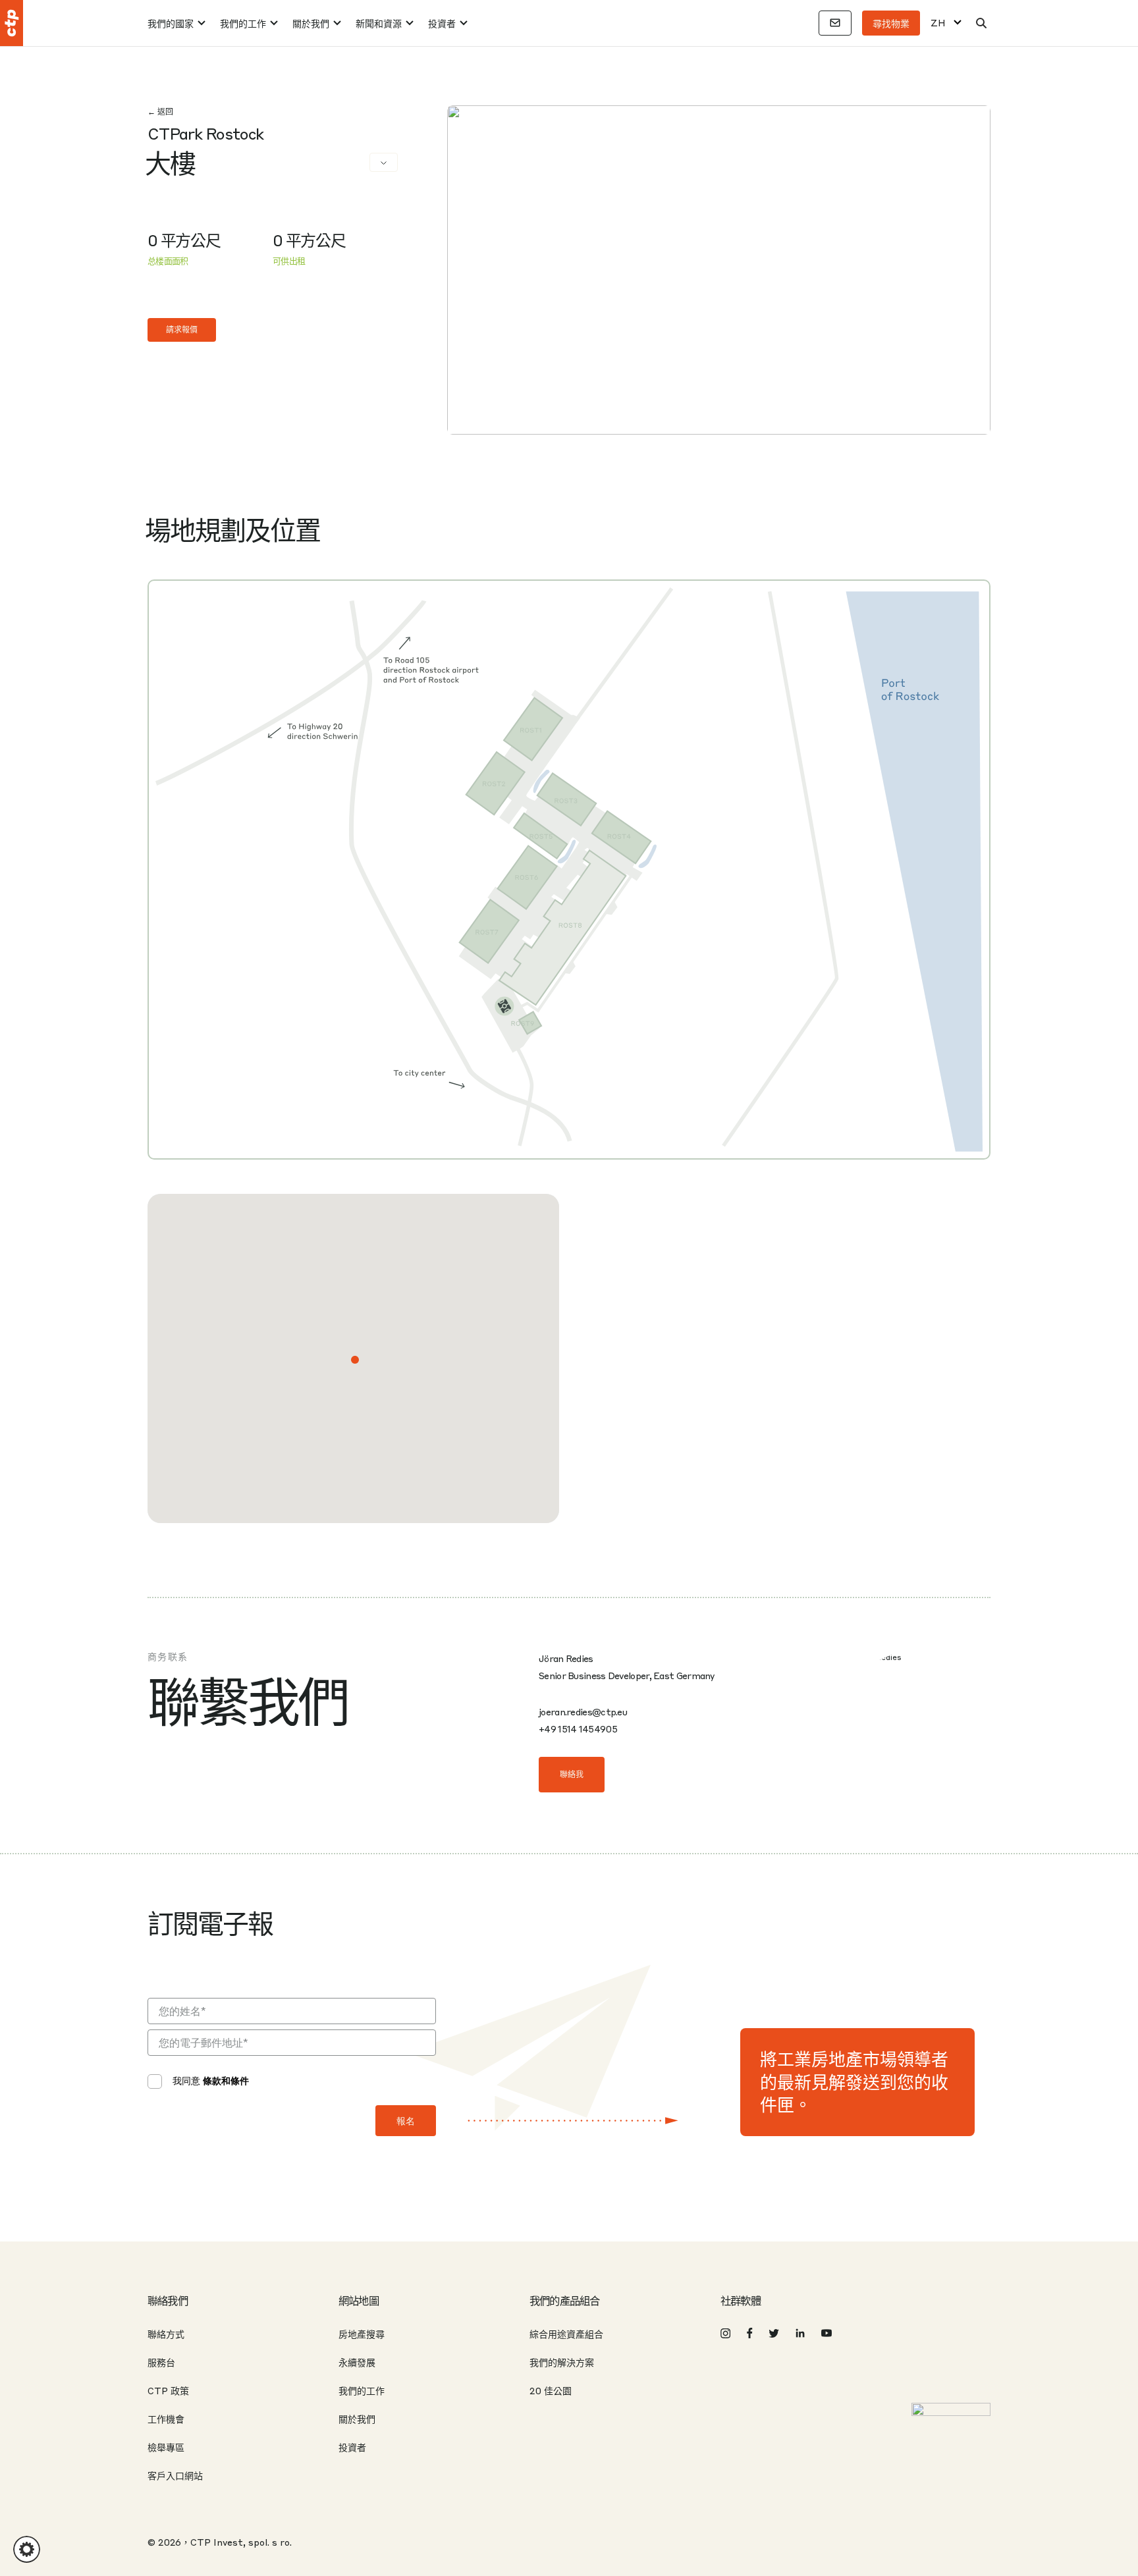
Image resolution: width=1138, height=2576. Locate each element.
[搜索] (981, 23)
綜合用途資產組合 (566, 2334)
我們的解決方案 (562, 2362)
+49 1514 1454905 (578, 1729)
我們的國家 (171, 23)
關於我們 (311, 23)
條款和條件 (226, 2080)
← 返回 (160, 112)
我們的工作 (243, 23)
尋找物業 (891, 23)
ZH (938, 23)
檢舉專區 (166, 2447)
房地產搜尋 (362, 2334)
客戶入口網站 (175, 2475)
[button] (355, 1360)
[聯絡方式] (835, 23)
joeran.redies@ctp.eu (583, 1711)
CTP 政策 (168, 2390)
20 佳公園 (551, 2390)
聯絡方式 (166, 2334)
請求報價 (182, 330)
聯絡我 (572, 1774)
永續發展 (357, 2362)
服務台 (161, 2362)
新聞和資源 (379, 23)
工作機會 (166, 2419)
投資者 (442, 23)
